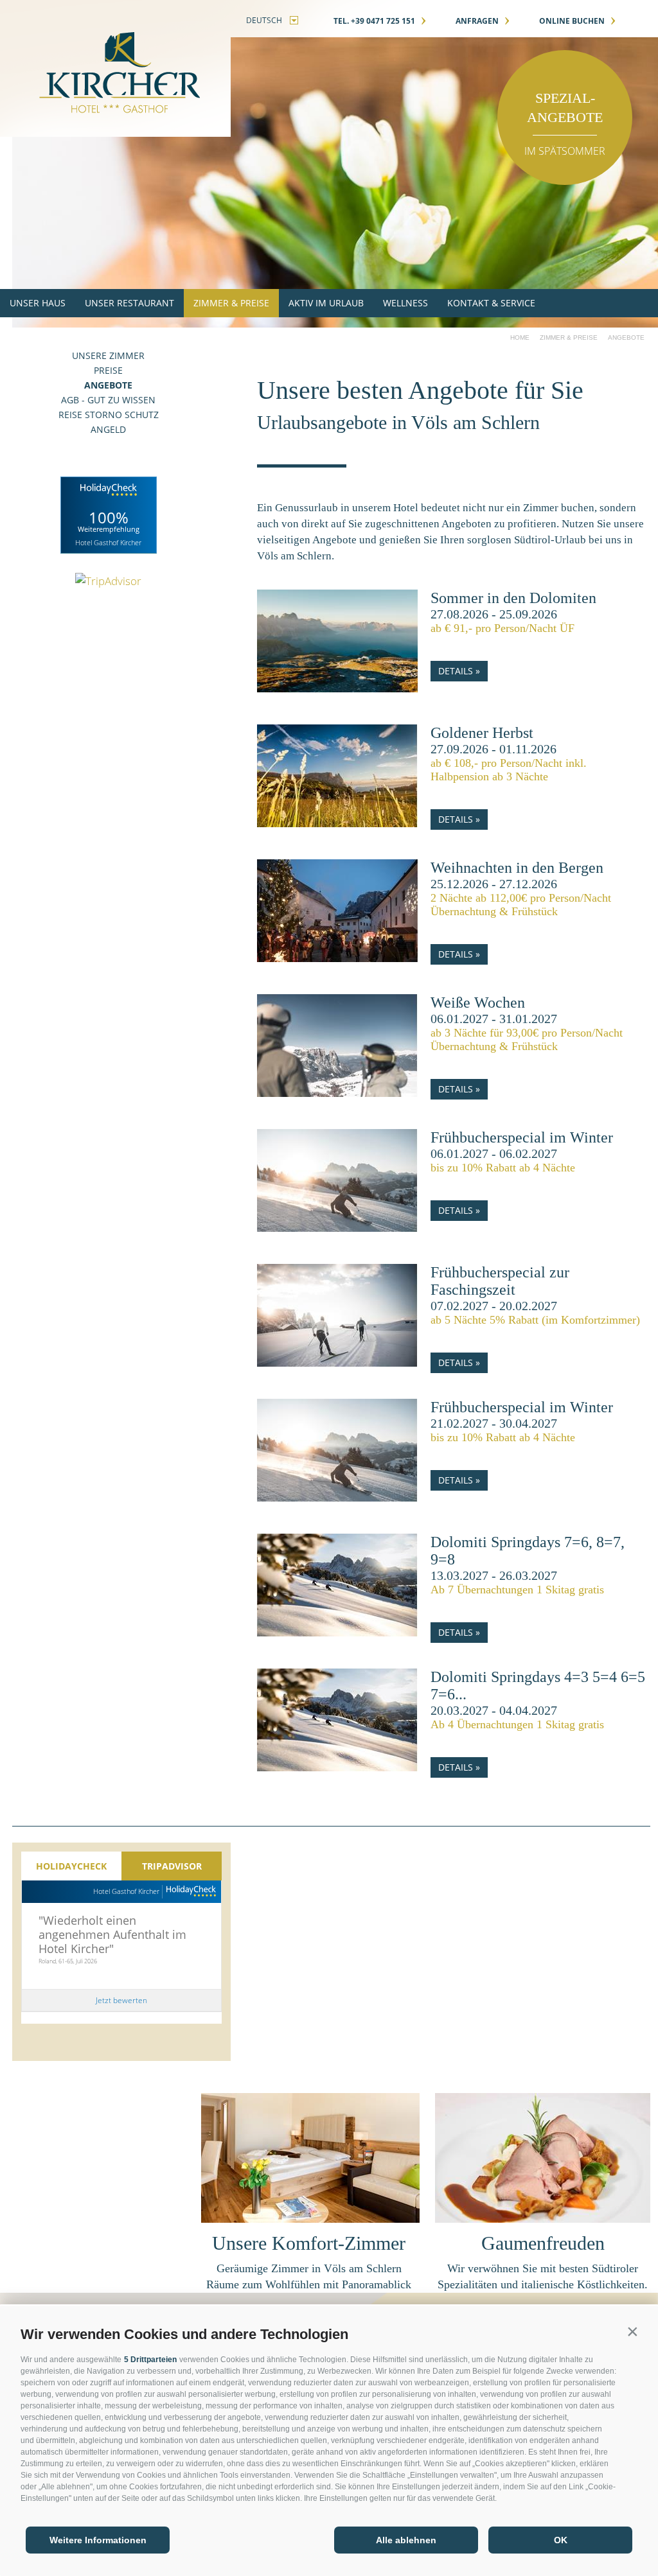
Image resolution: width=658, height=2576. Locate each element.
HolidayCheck (71, 1866)
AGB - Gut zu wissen (108, 400)
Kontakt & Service (491, 303)
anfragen (483, 21)
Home (520, 337)
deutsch (264, 20)
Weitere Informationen (98, 2540)
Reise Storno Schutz (109, 415)
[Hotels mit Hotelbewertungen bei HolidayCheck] (189, 1892)
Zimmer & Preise (231, 303)
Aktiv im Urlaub (326, 303)
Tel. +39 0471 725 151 (380, 21)
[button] (632, 2331)
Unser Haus (38, 303)
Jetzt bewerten (121, 2000)
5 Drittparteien (150, 2360)
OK (561, 2540)
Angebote (108, 385)
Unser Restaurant (129, 303)
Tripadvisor (172, 1866)
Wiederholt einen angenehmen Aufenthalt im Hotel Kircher (112, 1934)
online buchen (578, 21)
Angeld (108, 429)
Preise (108, 370)
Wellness (405, 303)
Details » (459, 671)
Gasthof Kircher (115, 68)
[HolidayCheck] (109, 515)
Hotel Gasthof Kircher (126, 1891)
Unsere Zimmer (108, 355)
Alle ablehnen (406, 2540)
